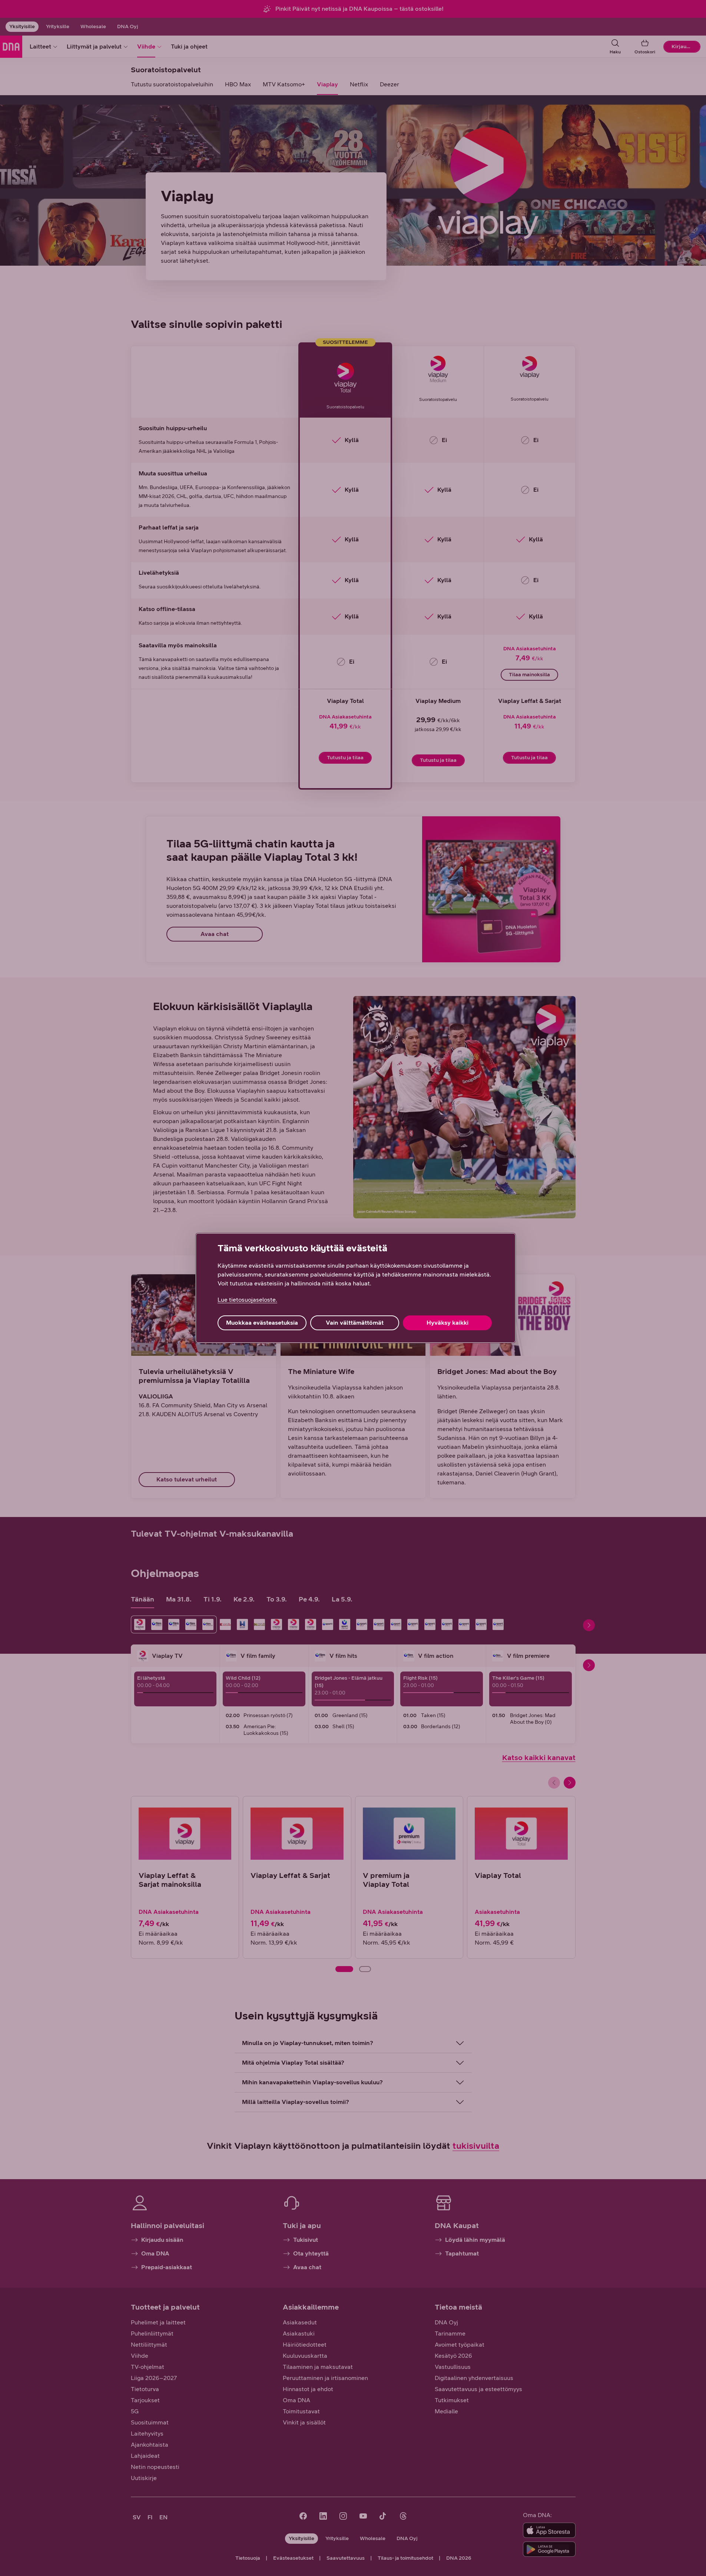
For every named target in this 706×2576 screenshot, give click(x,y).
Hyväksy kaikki (448, 1323)
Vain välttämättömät (355, 1323)
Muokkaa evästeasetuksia (262, 1323)
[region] (356, 1288)
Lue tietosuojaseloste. (247, 1300)
